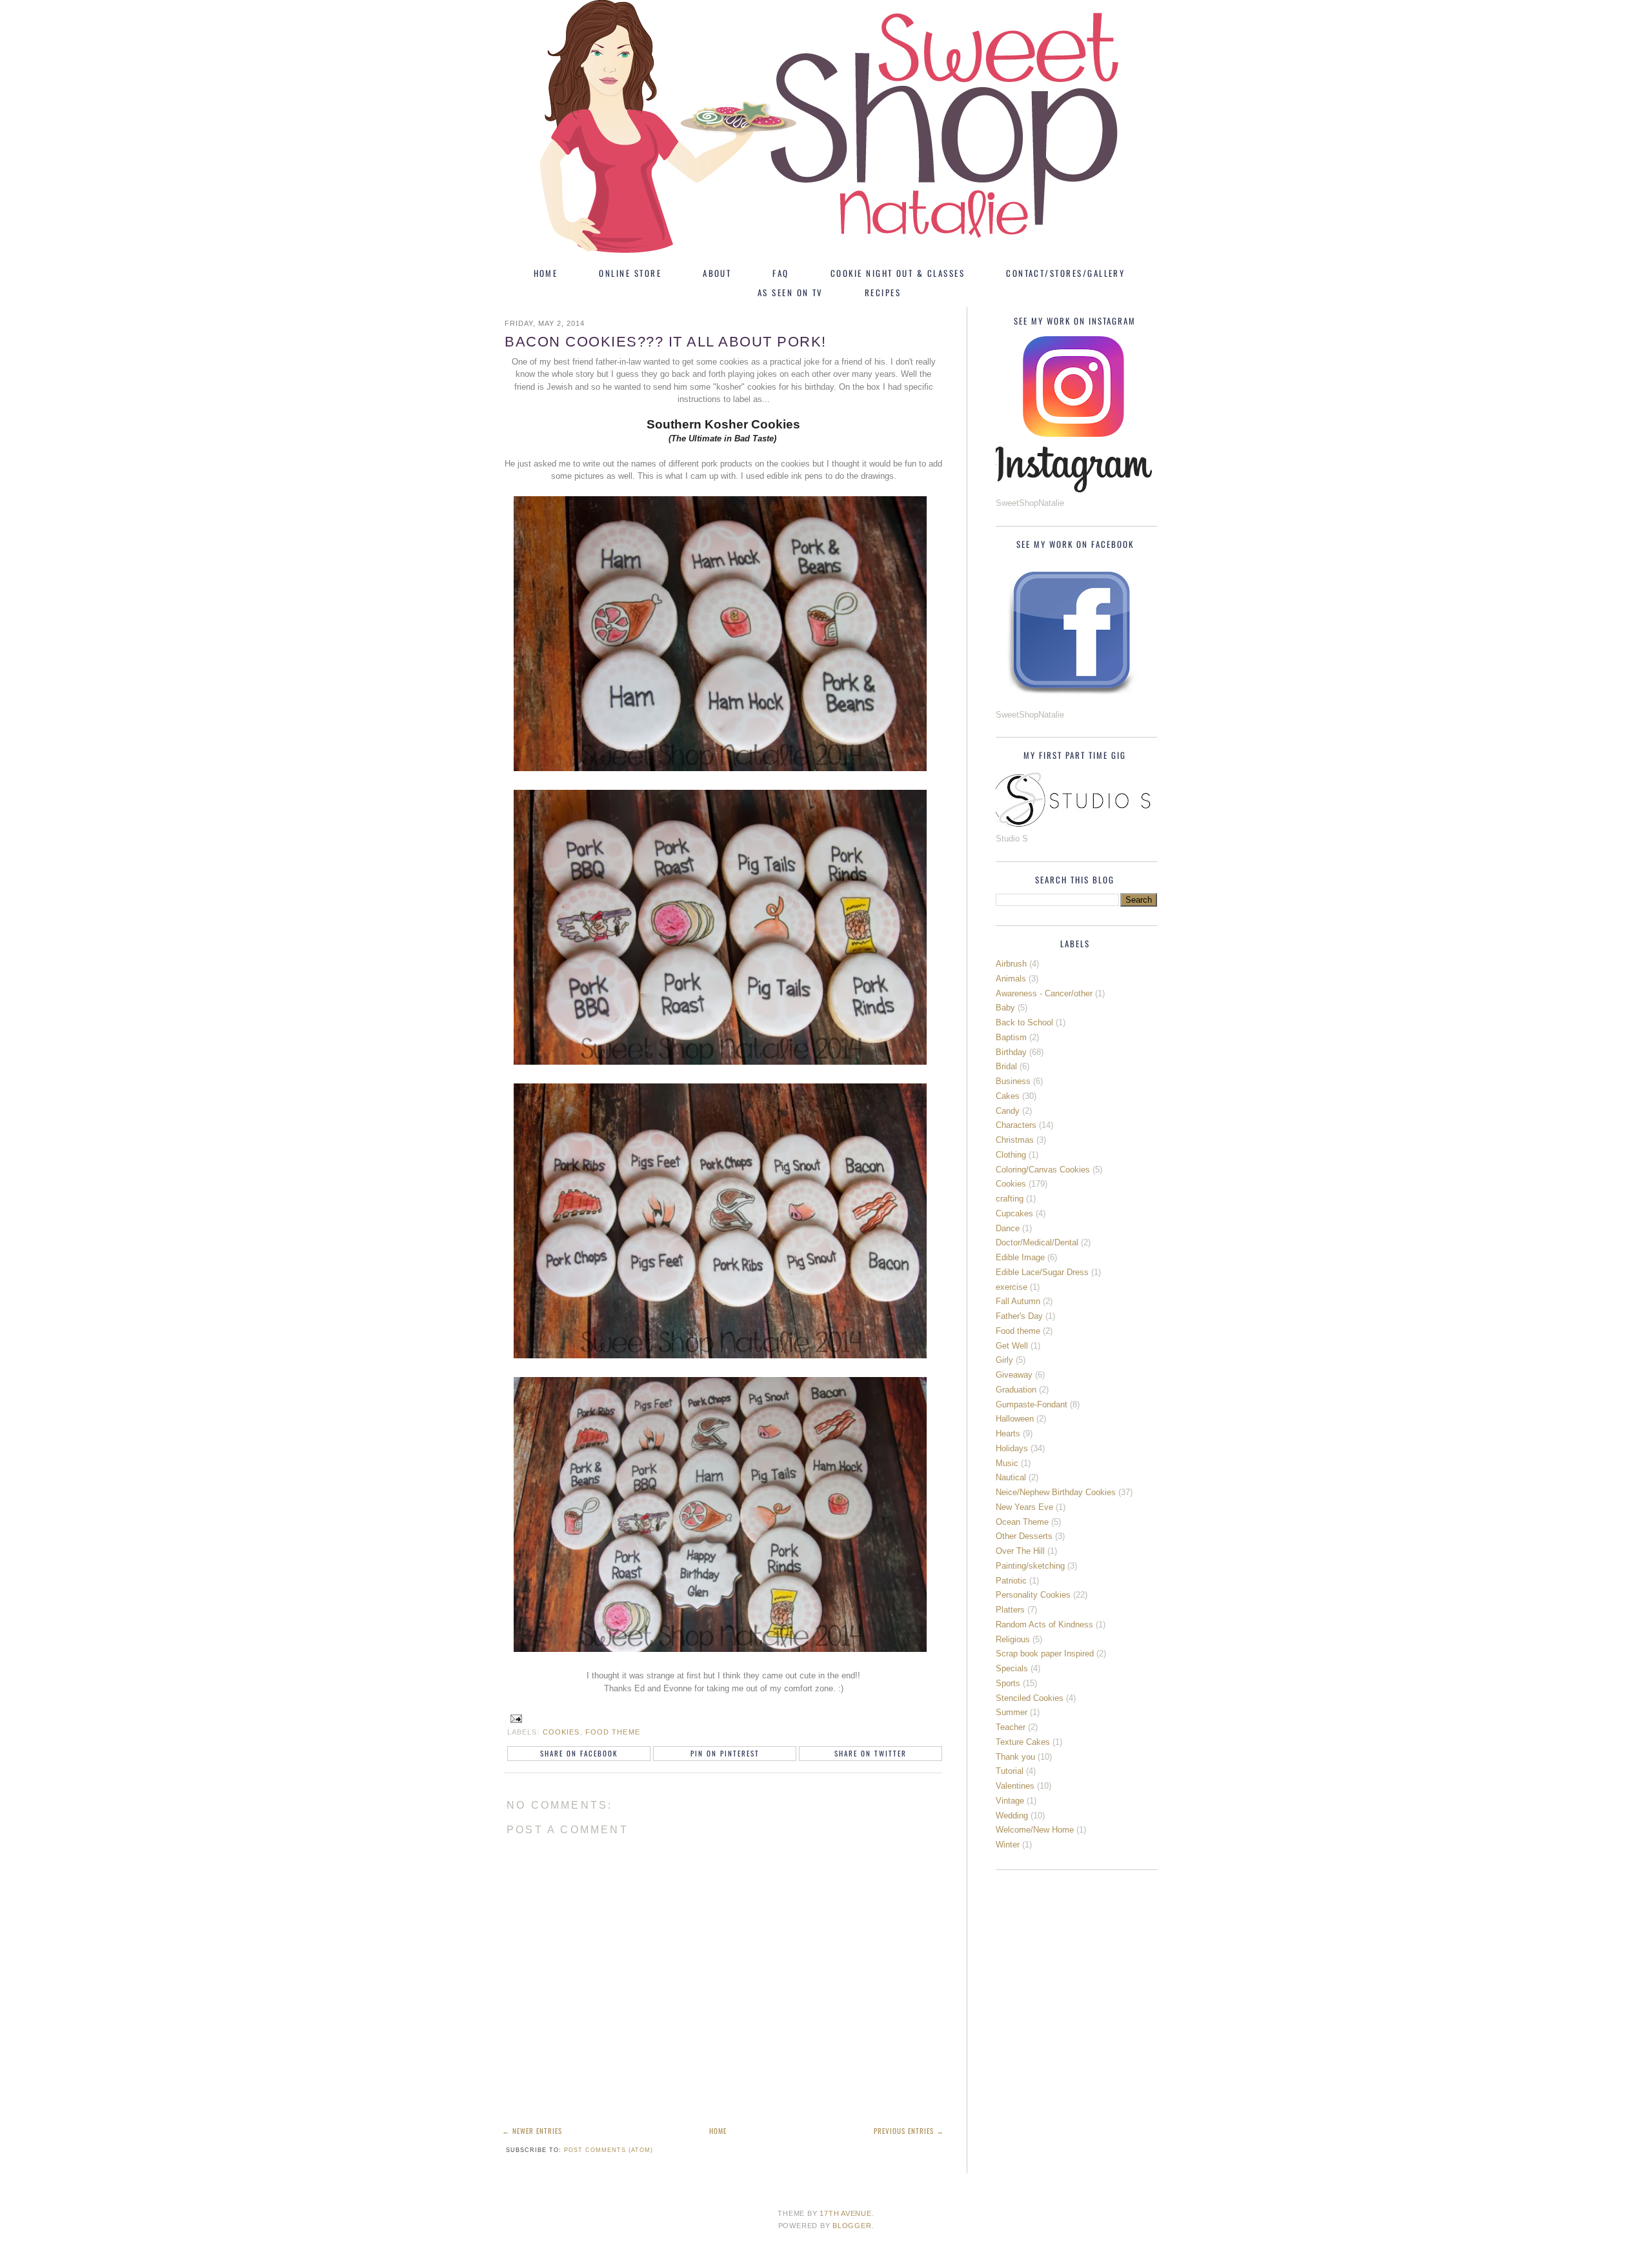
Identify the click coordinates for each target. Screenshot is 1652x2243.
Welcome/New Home (1035, 1830)
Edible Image (1020, 1257)
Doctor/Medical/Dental (1037, 1242)
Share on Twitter (871, 1753)
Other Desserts (1024, 1536)
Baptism (1011, 1037)
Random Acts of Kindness (1044, 1624)
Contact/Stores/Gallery (1065, 273)
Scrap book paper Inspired (1045, 1654)
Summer (1012, 1712)
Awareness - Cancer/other (1044, 993)
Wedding (1012, 1816)
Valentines (1015, 1786)
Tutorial (1010, 1771)
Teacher (1011, 1727)
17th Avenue (845, 2213)
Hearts (1008, 1433)
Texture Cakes (1023, 1742)
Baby (1005, 1008)
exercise (1012, 1287)
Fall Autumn (1018, 1301)
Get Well (1012, 1346)
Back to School (1024, 1022)
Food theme (613, 1732)
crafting (1010, 1199)
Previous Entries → (909, 2131)
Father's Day (1019, 1316)
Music (1007, 1463)
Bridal (1006, 1066)
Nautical (1011, 1477)
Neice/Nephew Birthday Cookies (1056, 1492)
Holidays (1012, 1448)
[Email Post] (514, 1718)
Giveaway (1014, 1375)
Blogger (852, 2226)
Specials (1012, 1668)
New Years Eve (1024, 1507)
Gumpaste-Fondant (1032, 1404)
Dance (1008, 1228)
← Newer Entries (532, 2131)
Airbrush (1011, 964)
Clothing (1011, 1155)
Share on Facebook (579, 1753)
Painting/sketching (1030, 1566)
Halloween (1015, 1419)
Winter (1008, 1845)
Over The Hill (1020, 1551)
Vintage (1010, 1801)
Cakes (1008, 1096)
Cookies (561, 1732)
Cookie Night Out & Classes (898, 273)
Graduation (1016, 1390)
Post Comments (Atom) (609, 2150)
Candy (1008, 1111)
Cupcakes (1014, 1213)
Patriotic (1011, 1581)
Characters (1016, 1125)
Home (546, 273)
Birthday (1011, 1052)
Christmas (1015, 1140)
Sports (1008, 1683)
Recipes (883, 292)
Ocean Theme (1022, 1522)
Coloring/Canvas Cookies (1043, 1170)
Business (1013, 1081)
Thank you (1015, 1757)
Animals (1011, 979)
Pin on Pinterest (725, 1753)
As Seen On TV (791, 292)
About (717, 273)
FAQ (781, 273)
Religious (1013, 1639)
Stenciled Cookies (1030, 1698)
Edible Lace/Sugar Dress (1042, 1272)
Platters (1010, 1610)
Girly (1004, 1360)
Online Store (630, 273)
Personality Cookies (1033, 1595)
